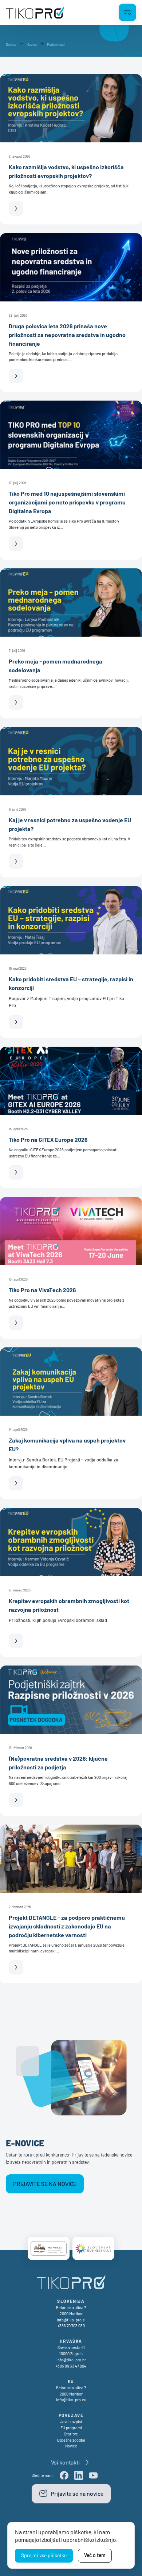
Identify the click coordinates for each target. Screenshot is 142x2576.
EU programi (71, 2428)
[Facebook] (64, 2475)
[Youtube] (93, 2475)
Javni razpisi (71, 2421)
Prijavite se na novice (45, 2184)
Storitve (71, 2434)
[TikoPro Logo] (35, 12)
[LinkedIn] (79, 2475)
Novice (71, 2446)
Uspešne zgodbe (71, 2440)
